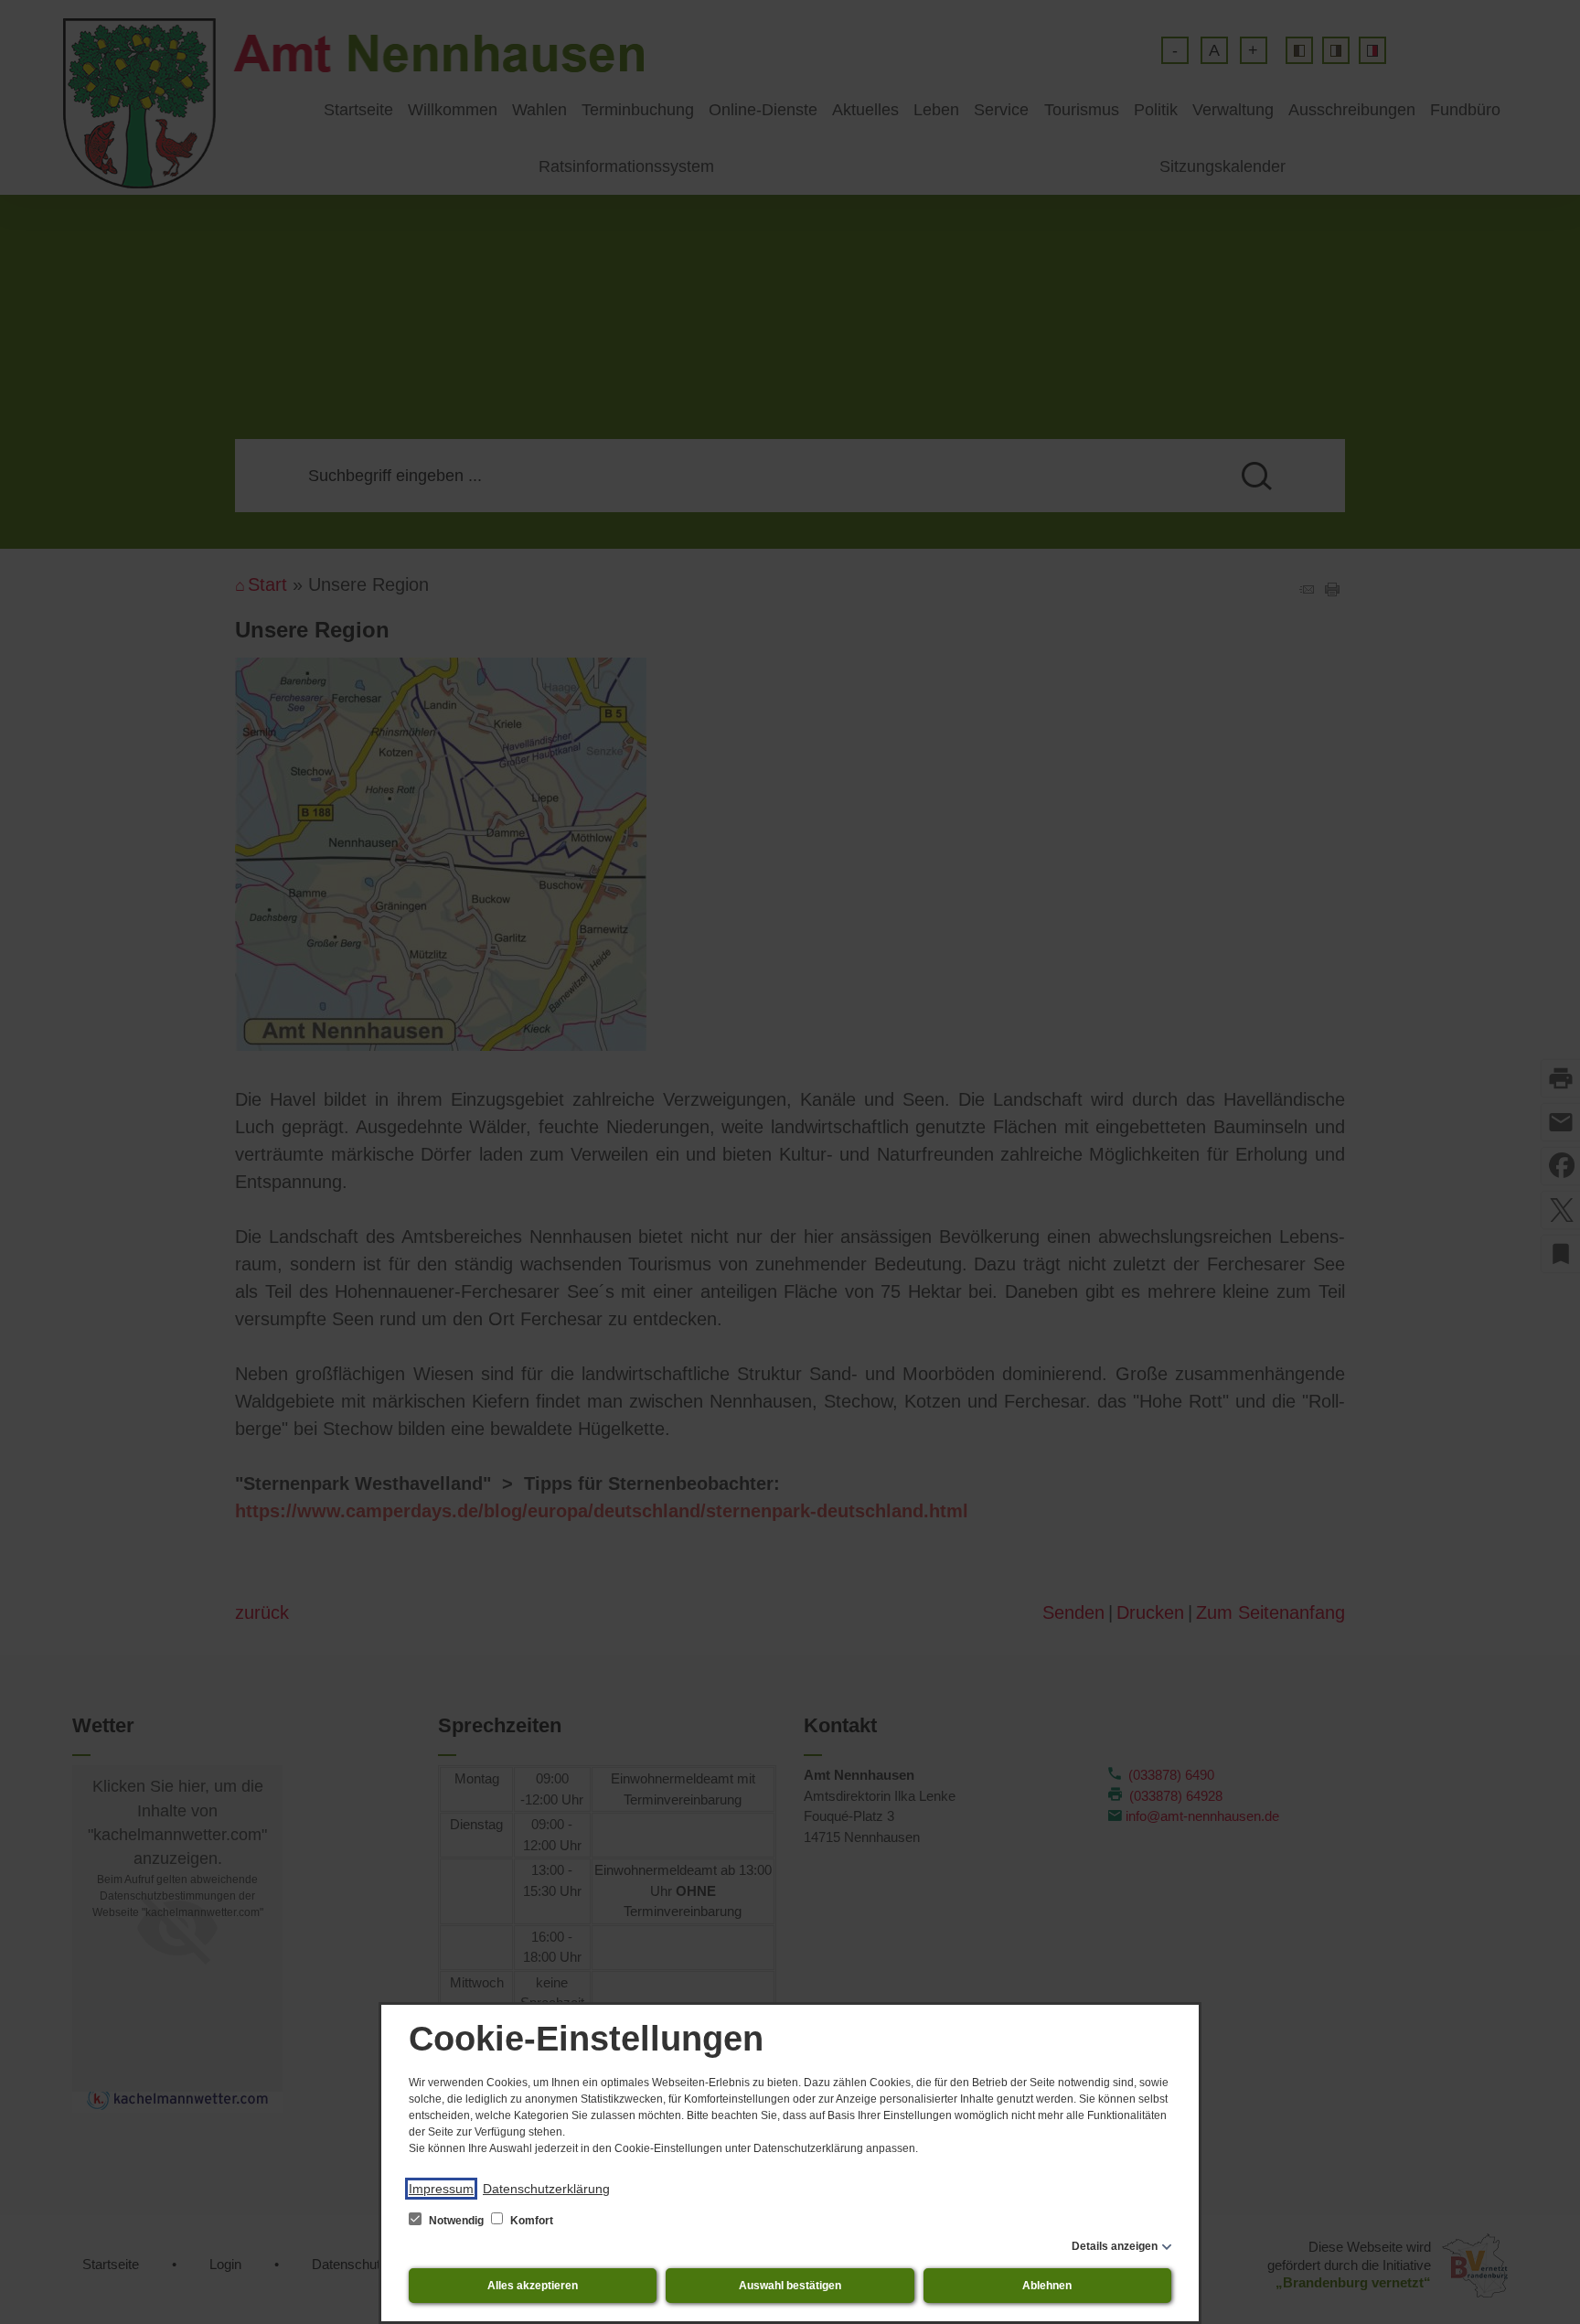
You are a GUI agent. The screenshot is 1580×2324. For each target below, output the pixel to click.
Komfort (530, 2221)
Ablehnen (1047, 2286)
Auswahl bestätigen (790, 2286)
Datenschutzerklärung (546, 2189)
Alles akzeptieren (533, 2286)
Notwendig (456, 2221)
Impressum (441, 2189)
